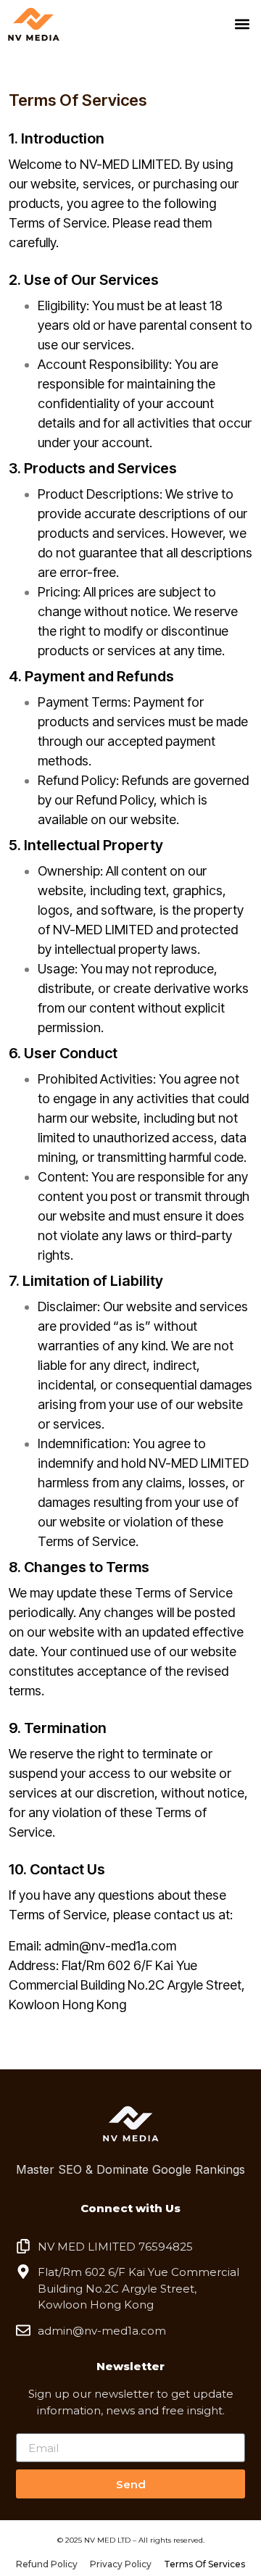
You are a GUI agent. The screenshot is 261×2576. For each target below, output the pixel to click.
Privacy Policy (121, 2564)
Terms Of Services (204, 2564)
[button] (242, 24)
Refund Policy (47, 2564)
